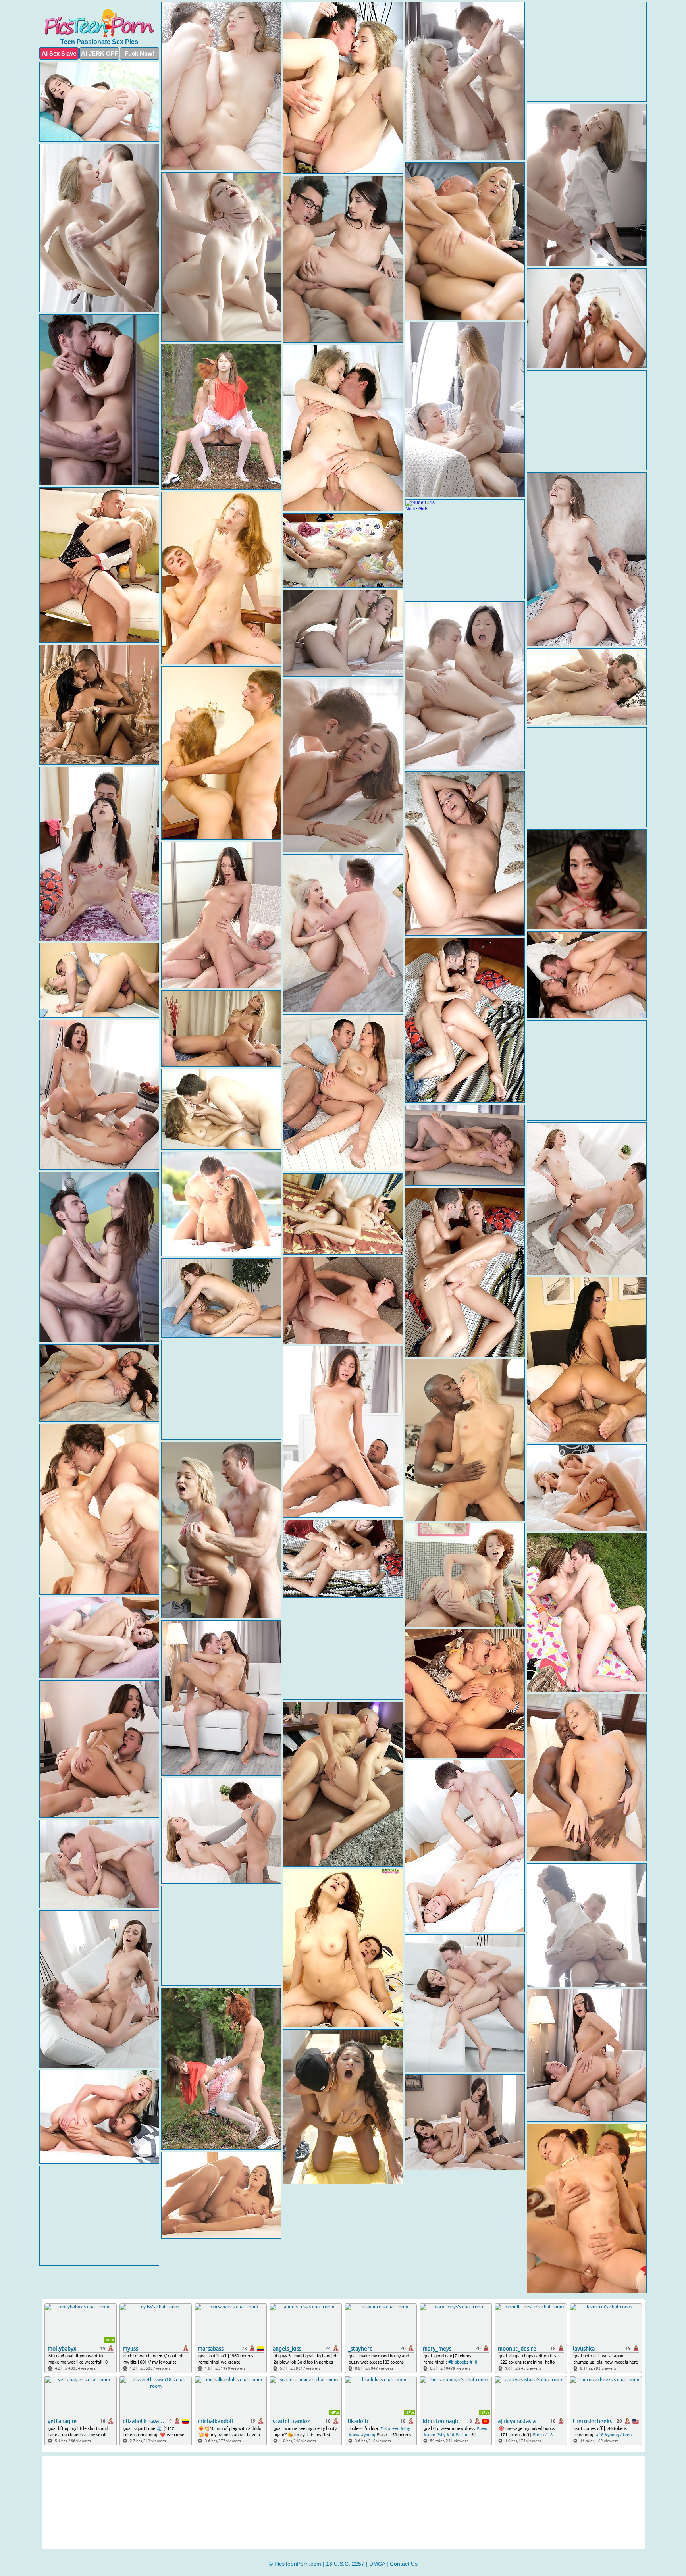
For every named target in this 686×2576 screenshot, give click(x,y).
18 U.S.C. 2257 (345, 2564)
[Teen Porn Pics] (99, 22)
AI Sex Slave (59, 53)
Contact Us (404, 2564)
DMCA (377, 2564)
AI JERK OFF (99, 53)
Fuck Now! (140, 53)
